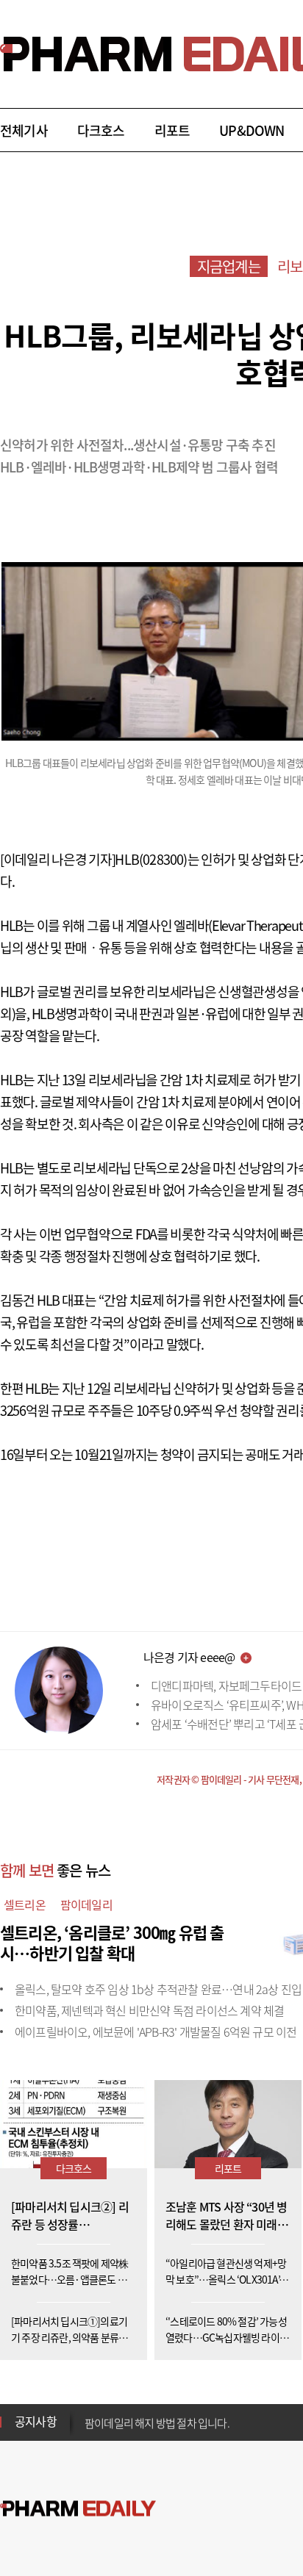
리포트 (172, 130)
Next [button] (89, 2431)
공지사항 (36, 2421)
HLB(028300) (151, 859)
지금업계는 (229, 266)
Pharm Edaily (78, 2508)
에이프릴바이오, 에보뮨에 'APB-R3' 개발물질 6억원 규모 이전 (156, 2032)
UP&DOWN (252, 130)
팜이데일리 (86, 1904)
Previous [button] (89, 2413)
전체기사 (24, 130)
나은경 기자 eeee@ (189, 1657)
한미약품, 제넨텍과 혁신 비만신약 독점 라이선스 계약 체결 (149, 2010)
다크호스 (101, 130)
